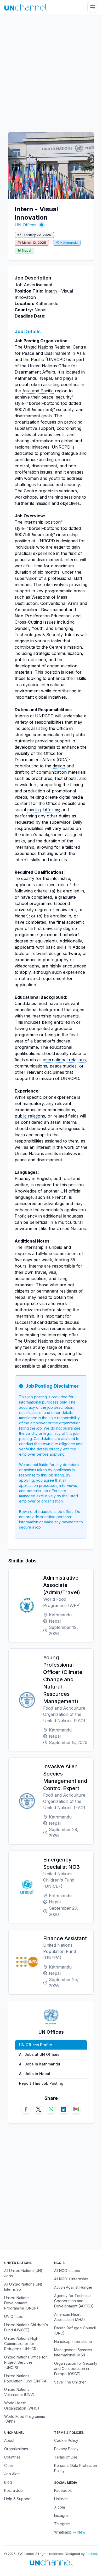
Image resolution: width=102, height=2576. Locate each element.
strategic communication (58, 653)
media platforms (43, 810)
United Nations (38, 347)
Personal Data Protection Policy (76, 2468)
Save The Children (70, 2382)
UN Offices (25, 225)
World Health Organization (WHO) (22, 2406)
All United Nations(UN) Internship (23, 2287)
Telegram (62, 2524)
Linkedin (61, 2499)
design (59, 766)
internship (34, 522)
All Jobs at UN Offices (39, 2054)
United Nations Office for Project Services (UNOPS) (25, 2362)
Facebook (63, 2490)
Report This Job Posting (41, 2083)
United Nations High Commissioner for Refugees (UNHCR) (21, 2344)
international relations (64, 1060)
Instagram (62, 2515)
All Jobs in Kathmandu (40, 2064)
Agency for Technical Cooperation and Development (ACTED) (74, 2301)
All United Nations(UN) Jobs (23, 2273)
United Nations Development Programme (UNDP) (21, 2303)
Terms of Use (66, 2457)
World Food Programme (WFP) (25, 2419)
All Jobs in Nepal (35, 2074)
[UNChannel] (26, 7)
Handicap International (73, 2341)
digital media (71, 797)
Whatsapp (63, 2532)
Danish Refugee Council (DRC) (75, 2330)
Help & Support (17, 2499)
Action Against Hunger (73, 2287)
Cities (9, 2465)
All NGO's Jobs (67, 2271)
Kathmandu (69, 243)
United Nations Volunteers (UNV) (19, 2392)
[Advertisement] (51, 71)
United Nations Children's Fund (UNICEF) (26, 2327)
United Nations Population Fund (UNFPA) (26, 2378)
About (9, 2440)
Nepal (27, 250)
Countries (12, 2457)
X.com (59, 2507)
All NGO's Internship (71, 2279)
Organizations (16, 2449)
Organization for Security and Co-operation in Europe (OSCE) (76, 2369)
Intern (51, 291)
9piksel (91, 2554)
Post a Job (13, 2490)
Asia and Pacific (38, 391)
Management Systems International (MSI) (73, 2352)
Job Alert (12, 2474)
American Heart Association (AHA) (70, 2317)
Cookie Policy (66, 2440)
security (64, 397)
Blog (8, 2482)
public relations (30, 1116)
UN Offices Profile (36, 2045)
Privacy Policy (66, 2449)
